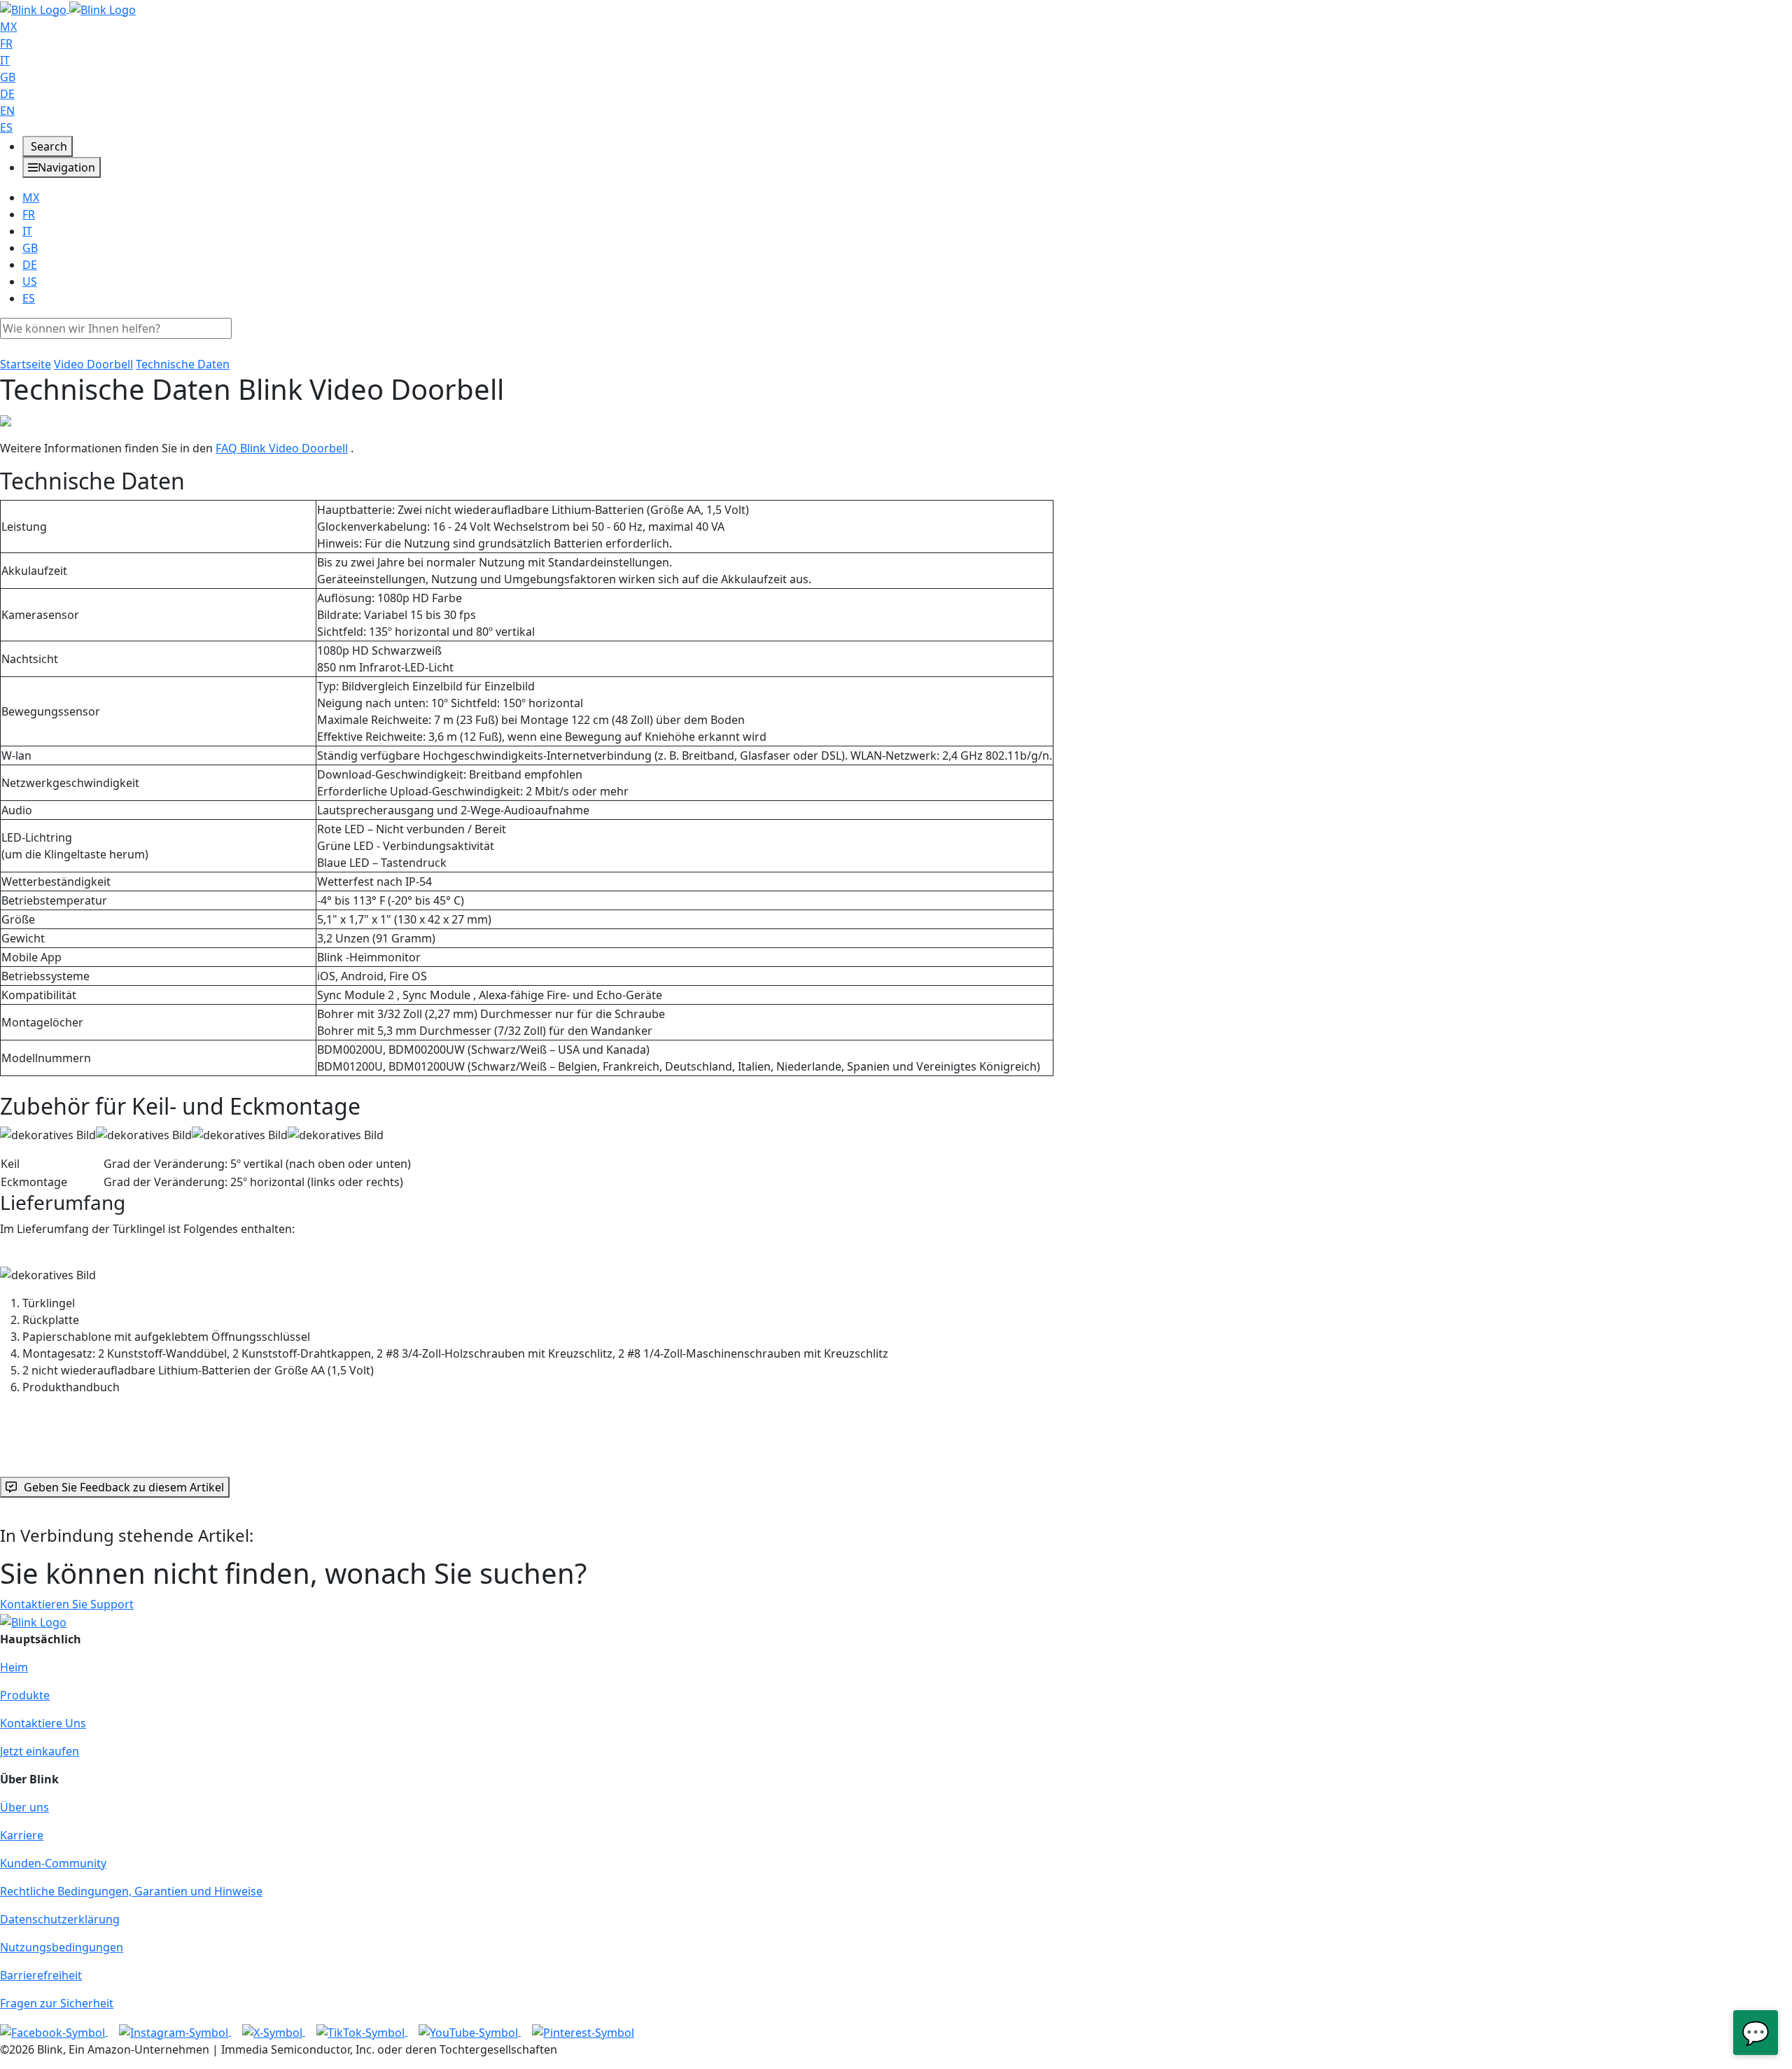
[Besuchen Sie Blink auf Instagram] (175, 2031)
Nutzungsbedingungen (62, 1947)
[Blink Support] (68, 8)
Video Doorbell (93, 364)
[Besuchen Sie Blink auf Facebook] (54, 2031)
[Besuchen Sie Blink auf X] (274, 2031)
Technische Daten (183, 364)
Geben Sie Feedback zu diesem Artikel (124, 1487)
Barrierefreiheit (41, 1975)
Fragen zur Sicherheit (57, 2003)
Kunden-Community (53, 1863)
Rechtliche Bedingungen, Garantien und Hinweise (131, 1891)
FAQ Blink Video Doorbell (282, 448)
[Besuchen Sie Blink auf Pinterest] (583, 2031)
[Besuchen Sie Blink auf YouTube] (470, 2031)
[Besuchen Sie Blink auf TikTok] (362, 2031)
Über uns (24, 1807)
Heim (14, 1667)
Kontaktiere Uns (43, 1723)
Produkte (25, 1695)
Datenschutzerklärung (60, 1919)
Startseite (26, 364)
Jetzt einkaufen (40, 1751)
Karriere (22, 1835)
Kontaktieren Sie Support (67, 1604)
